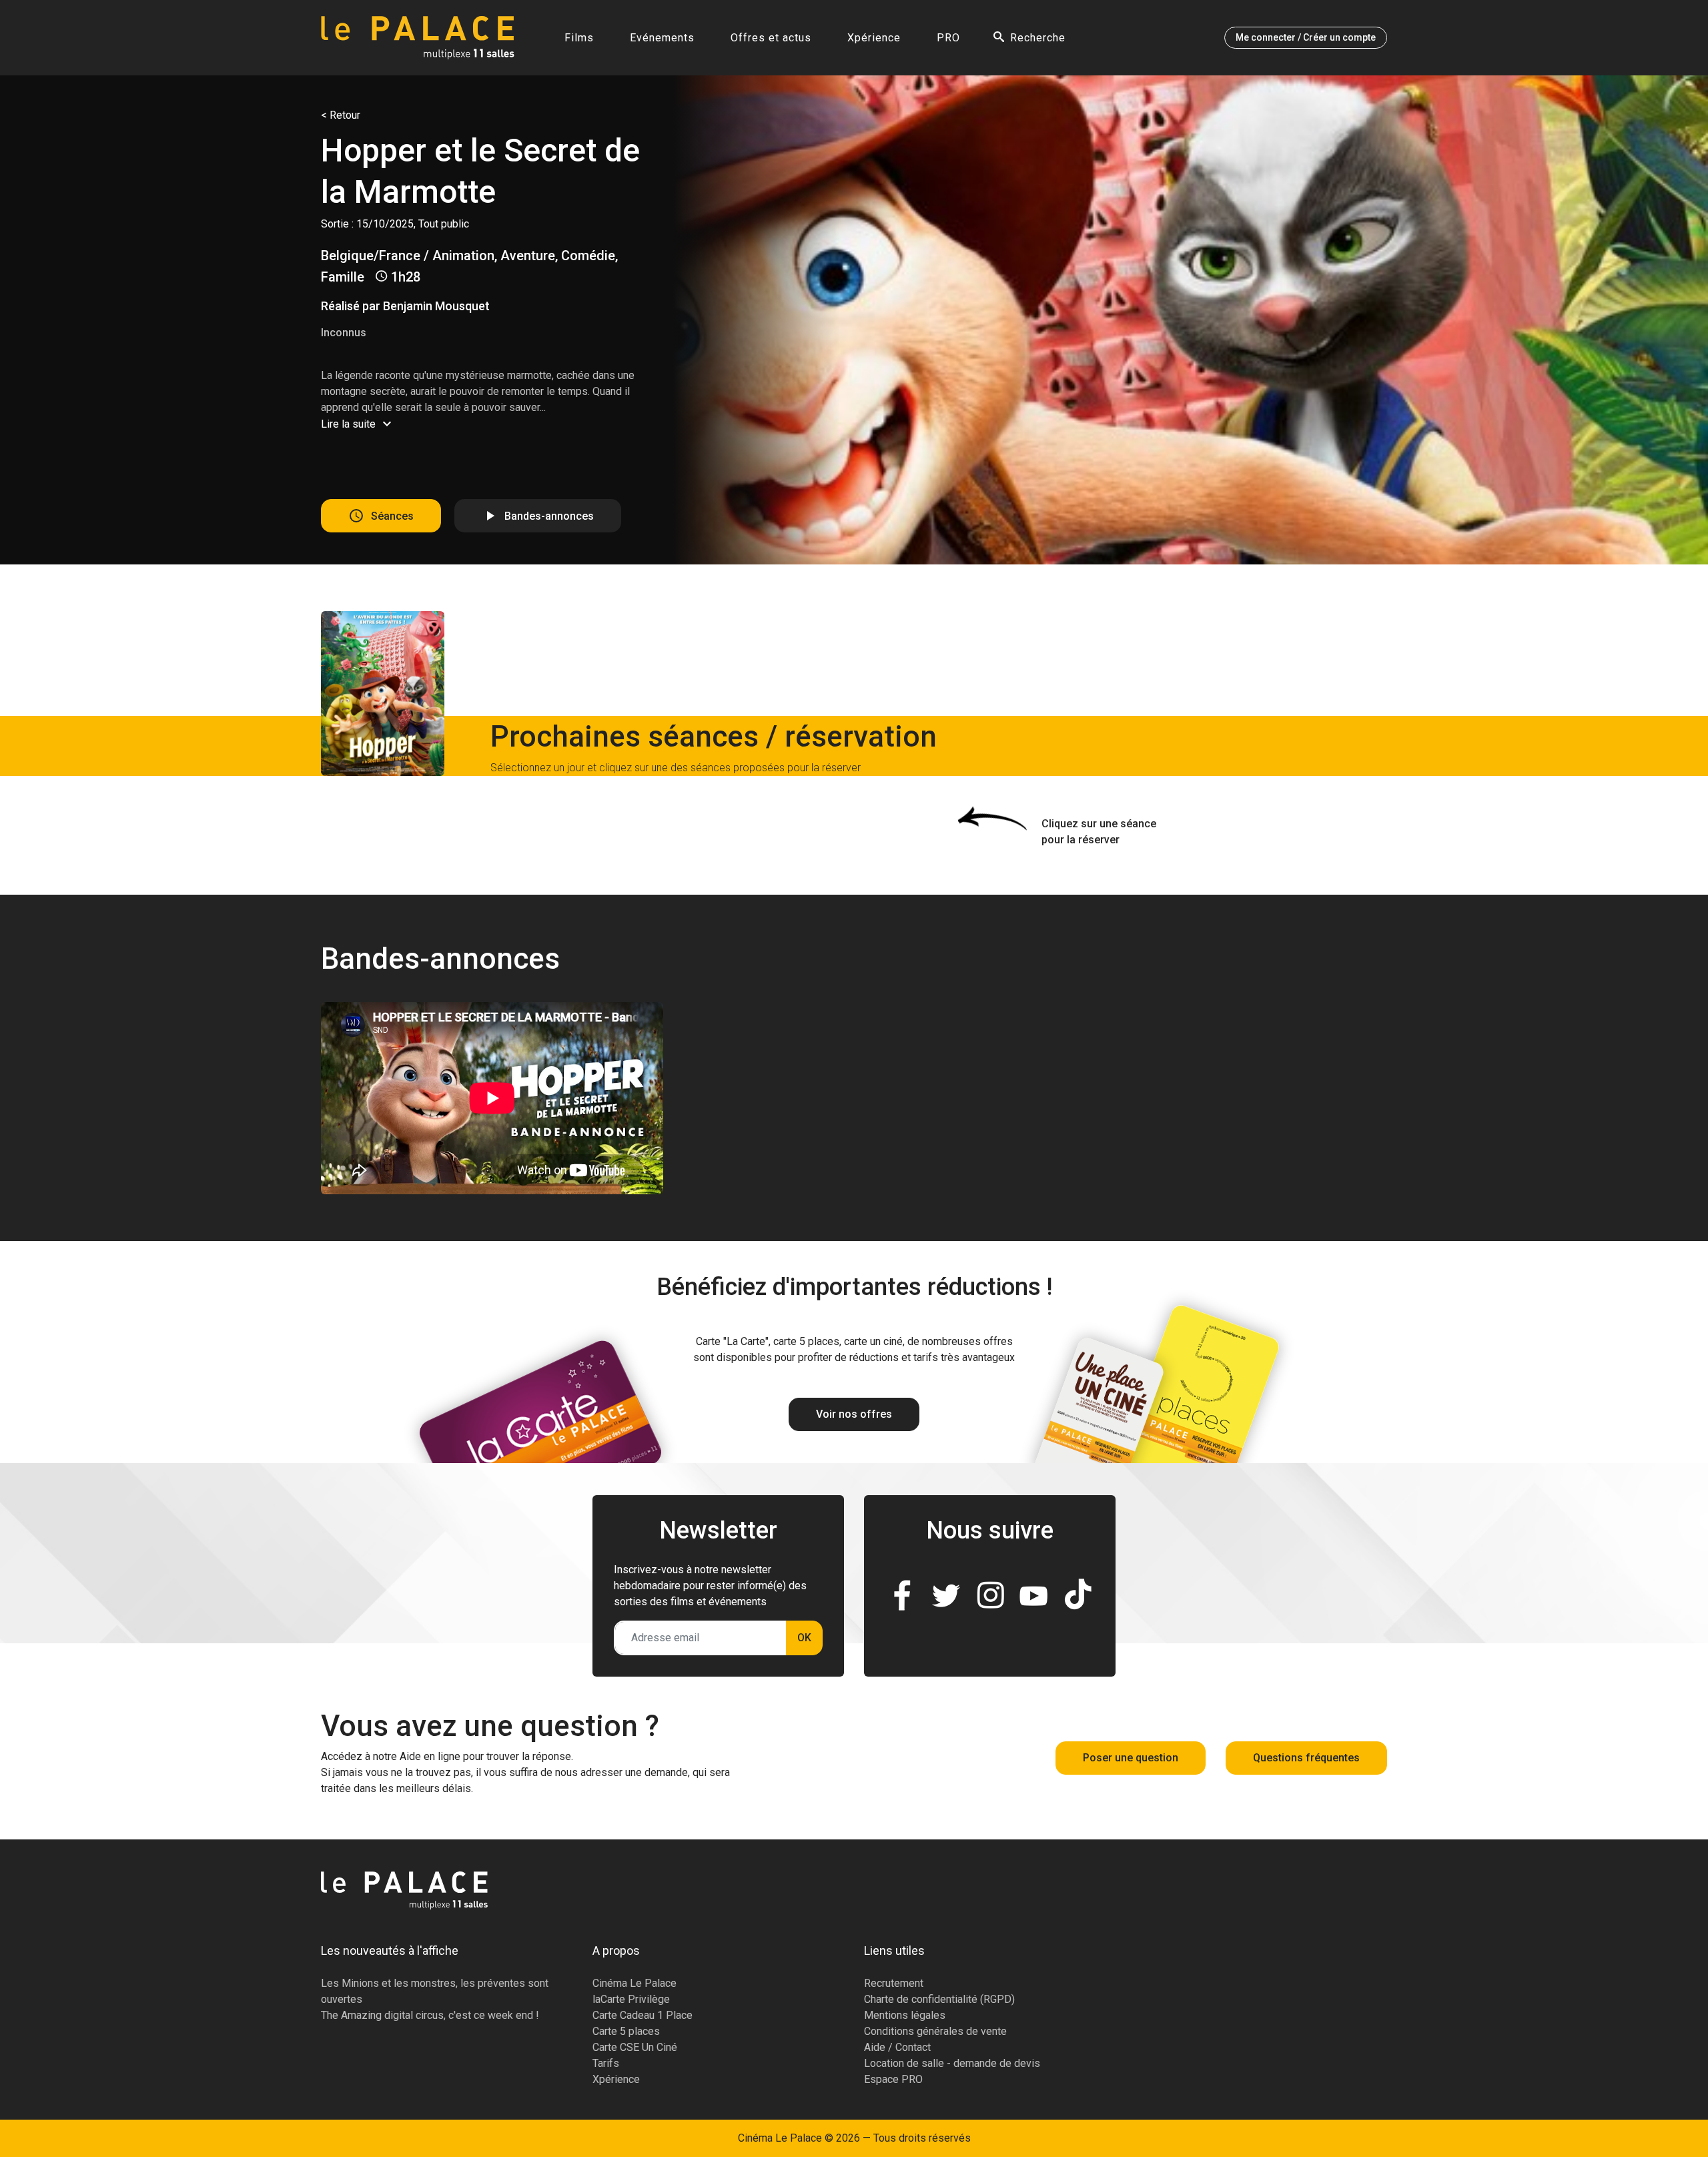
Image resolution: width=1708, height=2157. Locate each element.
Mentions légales (905, 2015)
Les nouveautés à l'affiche (390, 1951)
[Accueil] (418, 38)
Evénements (662, 38)
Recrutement (894, 1983)
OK (804, 1638)
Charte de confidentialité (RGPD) (939, 1999)
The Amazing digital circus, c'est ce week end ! (430, 2015)
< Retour (341, 115)
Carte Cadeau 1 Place (643, 2015)
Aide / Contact (897, 2047)
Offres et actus (771, 38)
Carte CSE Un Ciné (635, 2047)
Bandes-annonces (549, 515)
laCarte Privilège (631, 1999)
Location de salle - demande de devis (952, 2063)
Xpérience (874, 38)
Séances (392, 515)
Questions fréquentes (1306, 1758)
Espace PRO (893, 2079)
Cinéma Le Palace (634, 1983)
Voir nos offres (854, 1414)
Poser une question (1131, 1758)
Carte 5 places (626, 2031)
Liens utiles (894, 1951)
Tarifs (606, 2063)
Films (579, 38)
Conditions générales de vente (935, 2031)
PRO (948, 38)
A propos (616, 1951)
